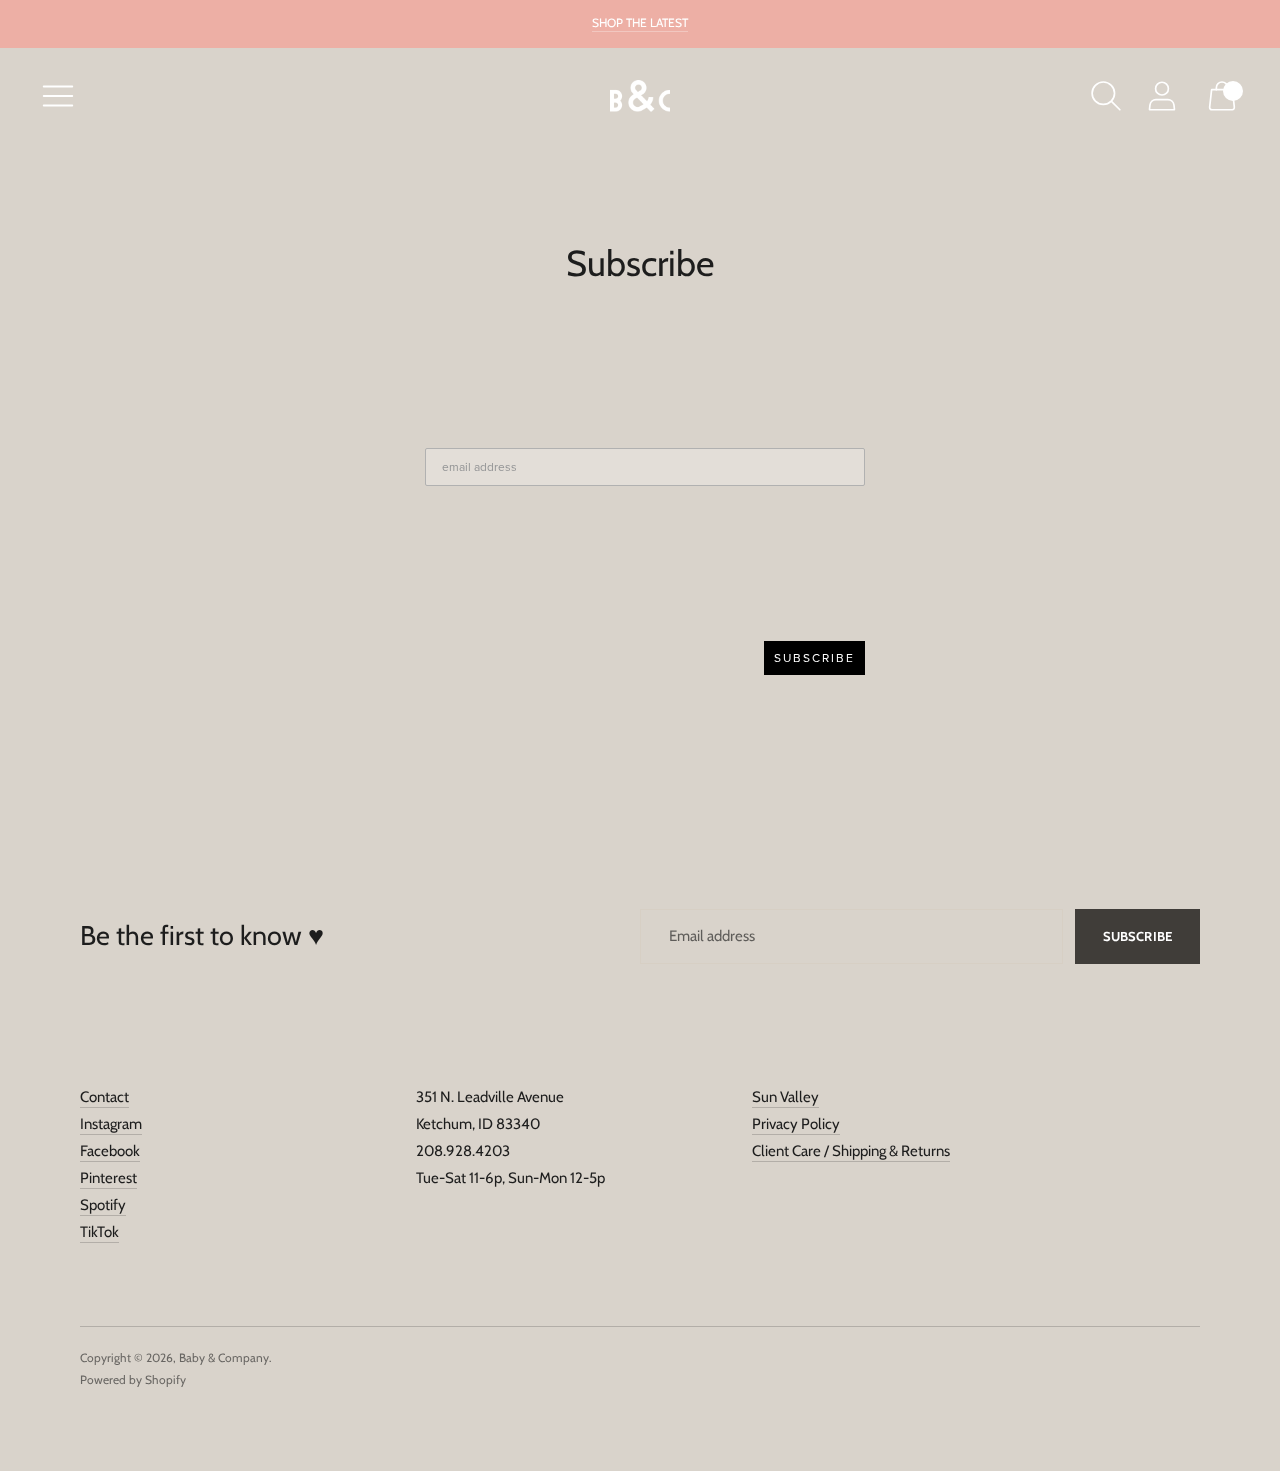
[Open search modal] (1106, 96)
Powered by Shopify (133, 1379)
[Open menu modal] (58, 96)
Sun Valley (785, 1097)
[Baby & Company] (640, 96)
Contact (104, 1097)
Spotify (103, 1205)
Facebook (110, 1151)
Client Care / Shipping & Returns (851, 1151)
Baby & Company (224, 1357)
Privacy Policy (796, 1124)
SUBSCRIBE (814, 658)
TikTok (99, 1232)
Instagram (111, 1124)
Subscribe (1137, 936)
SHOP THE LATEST (640, 22)
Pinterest (108, 1178)
